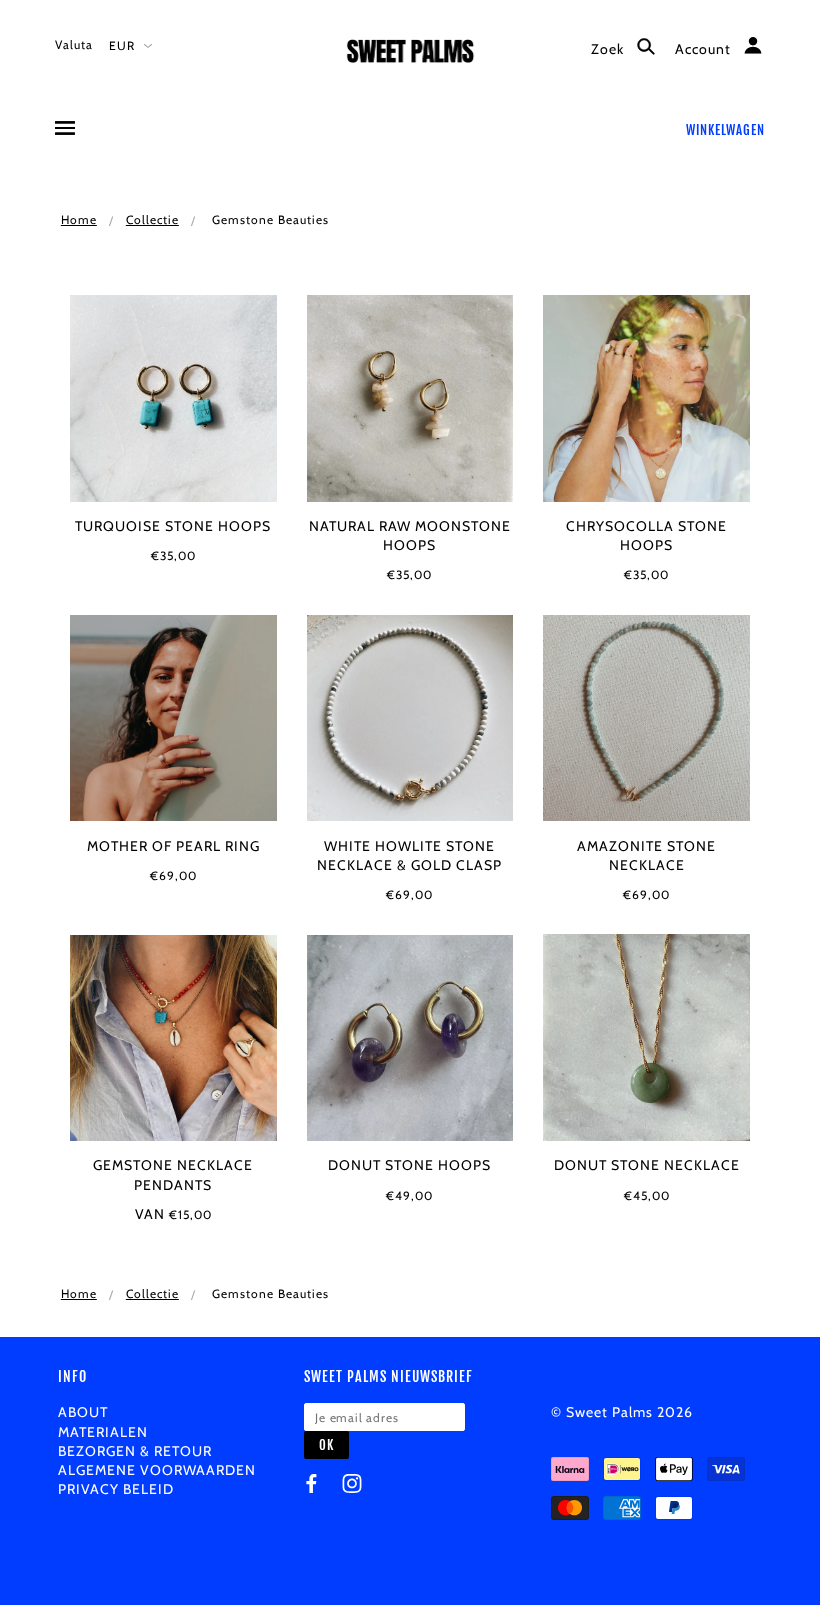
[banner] (410, 57)
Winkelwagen (725, 130)
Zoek (609, 49)
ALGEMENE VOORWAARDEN (157, 1470)
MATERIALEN (103, 1432)
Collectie (152, 219)
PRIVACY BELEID (116, 1489)
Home (79, 219)
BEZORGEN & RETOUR (135, 1451)
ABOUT (83, 1412)
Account (705, 49)
